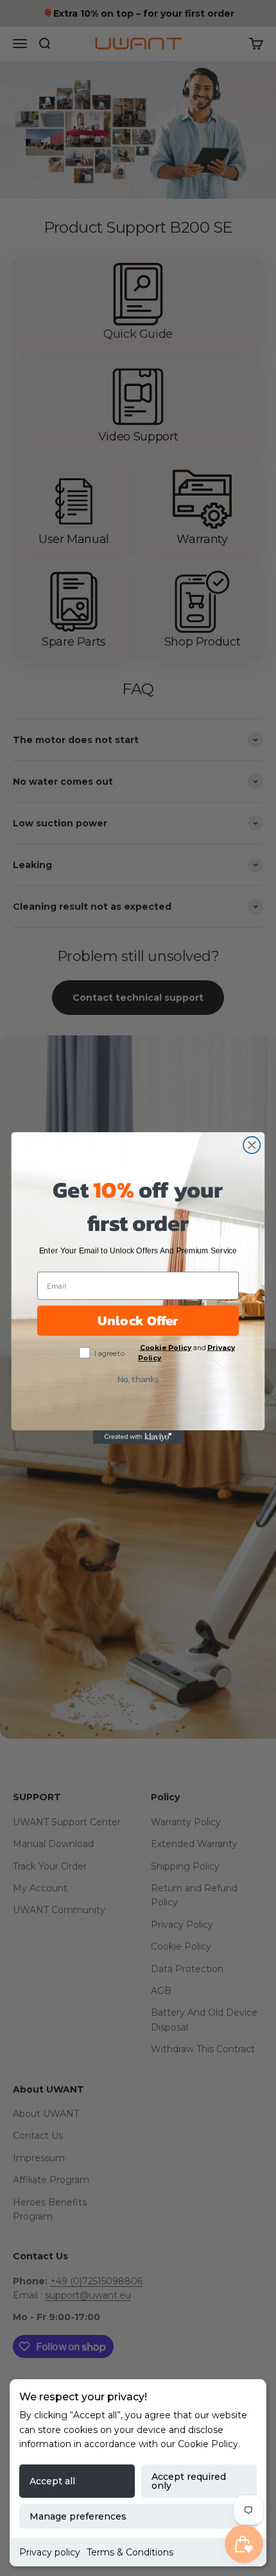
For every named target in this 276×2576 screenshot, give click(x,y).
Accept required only (189, 2481)
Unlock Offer (138, 1320)
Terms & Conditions (130, 2552)
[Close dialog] (252, 1145)
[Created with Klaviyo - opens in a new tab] (138, 1437)
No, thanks (138, 1379)
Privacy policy (50, 2552)
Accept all (52, 2481)
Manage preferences (78, 2516)
